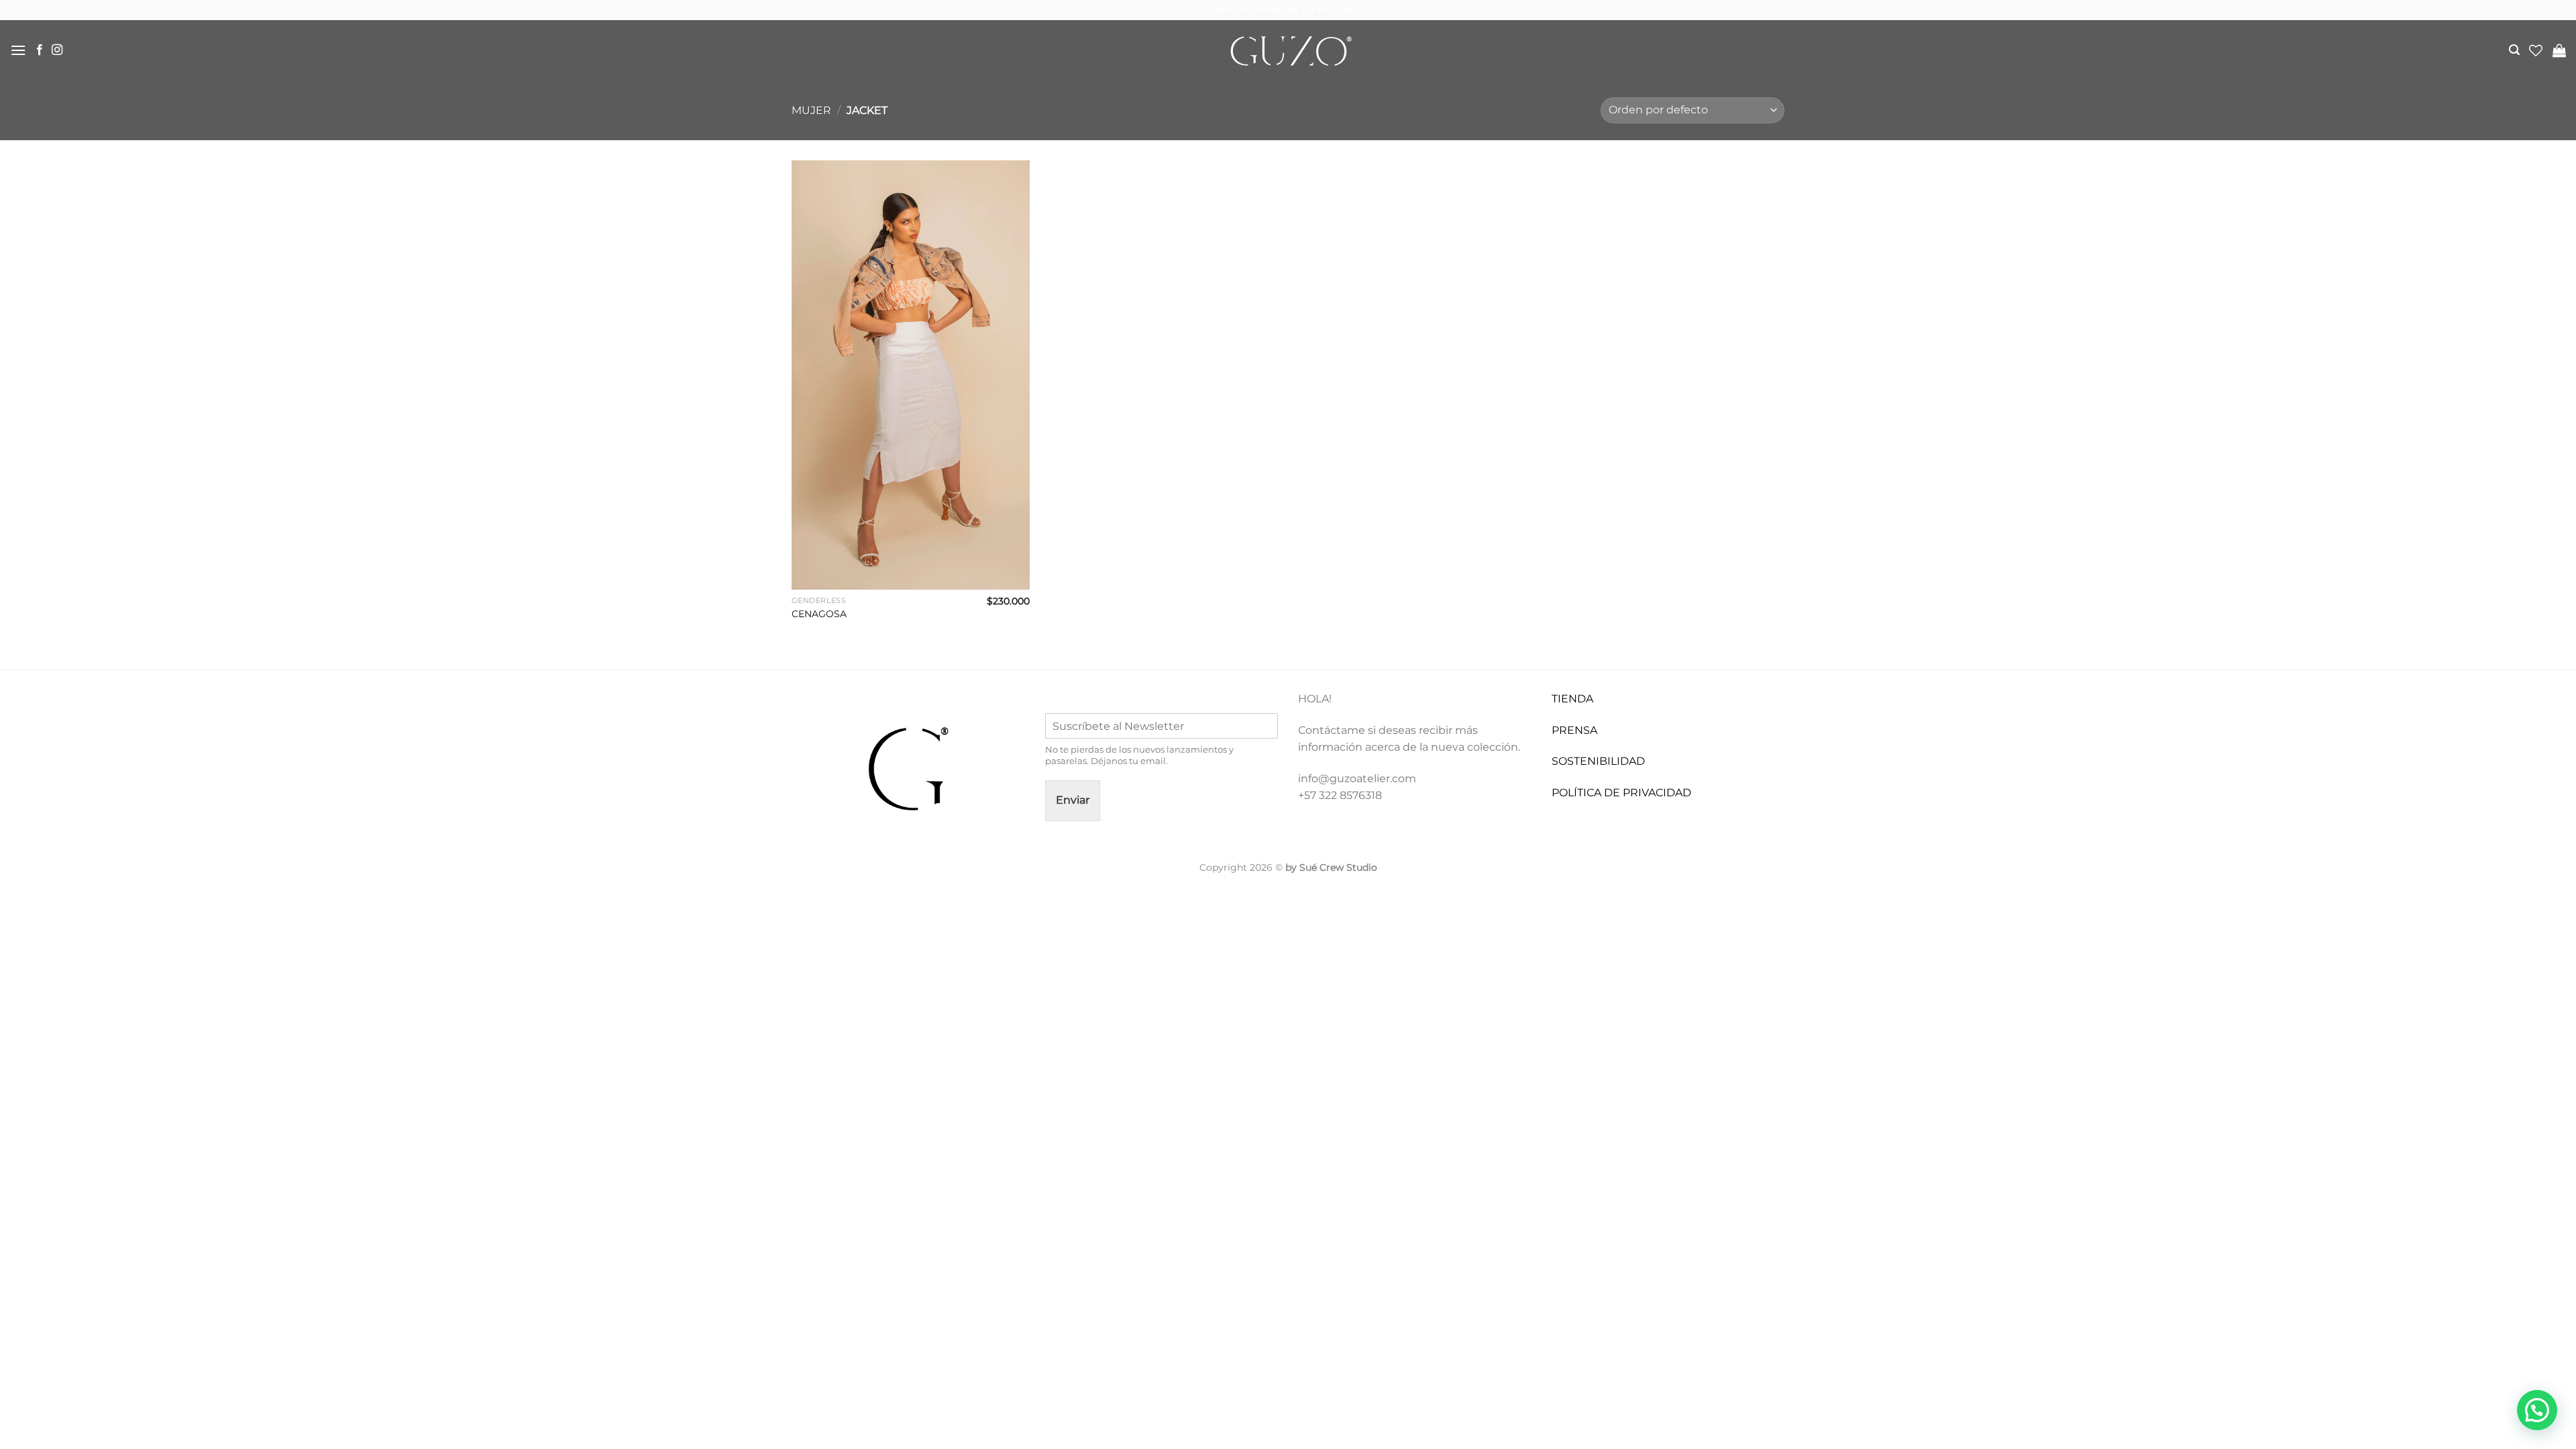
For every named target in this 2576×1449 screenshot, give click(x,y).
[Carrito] (2559, 50)
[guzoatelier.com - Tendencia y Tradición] (1288, 51)
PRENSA (1574, 730)
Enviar (1073, 800)
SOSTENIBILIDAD (1598, 761)
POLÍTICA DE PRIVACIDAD (1621, 793)
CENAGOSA (819, 614)
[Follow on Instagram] (57, 50)
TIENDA (1572, 699)
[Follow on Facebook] (40, 50)
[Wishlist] (2536, 50)
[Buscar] (2514, 50)
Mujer (811, 110)
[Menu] (18, 50)
